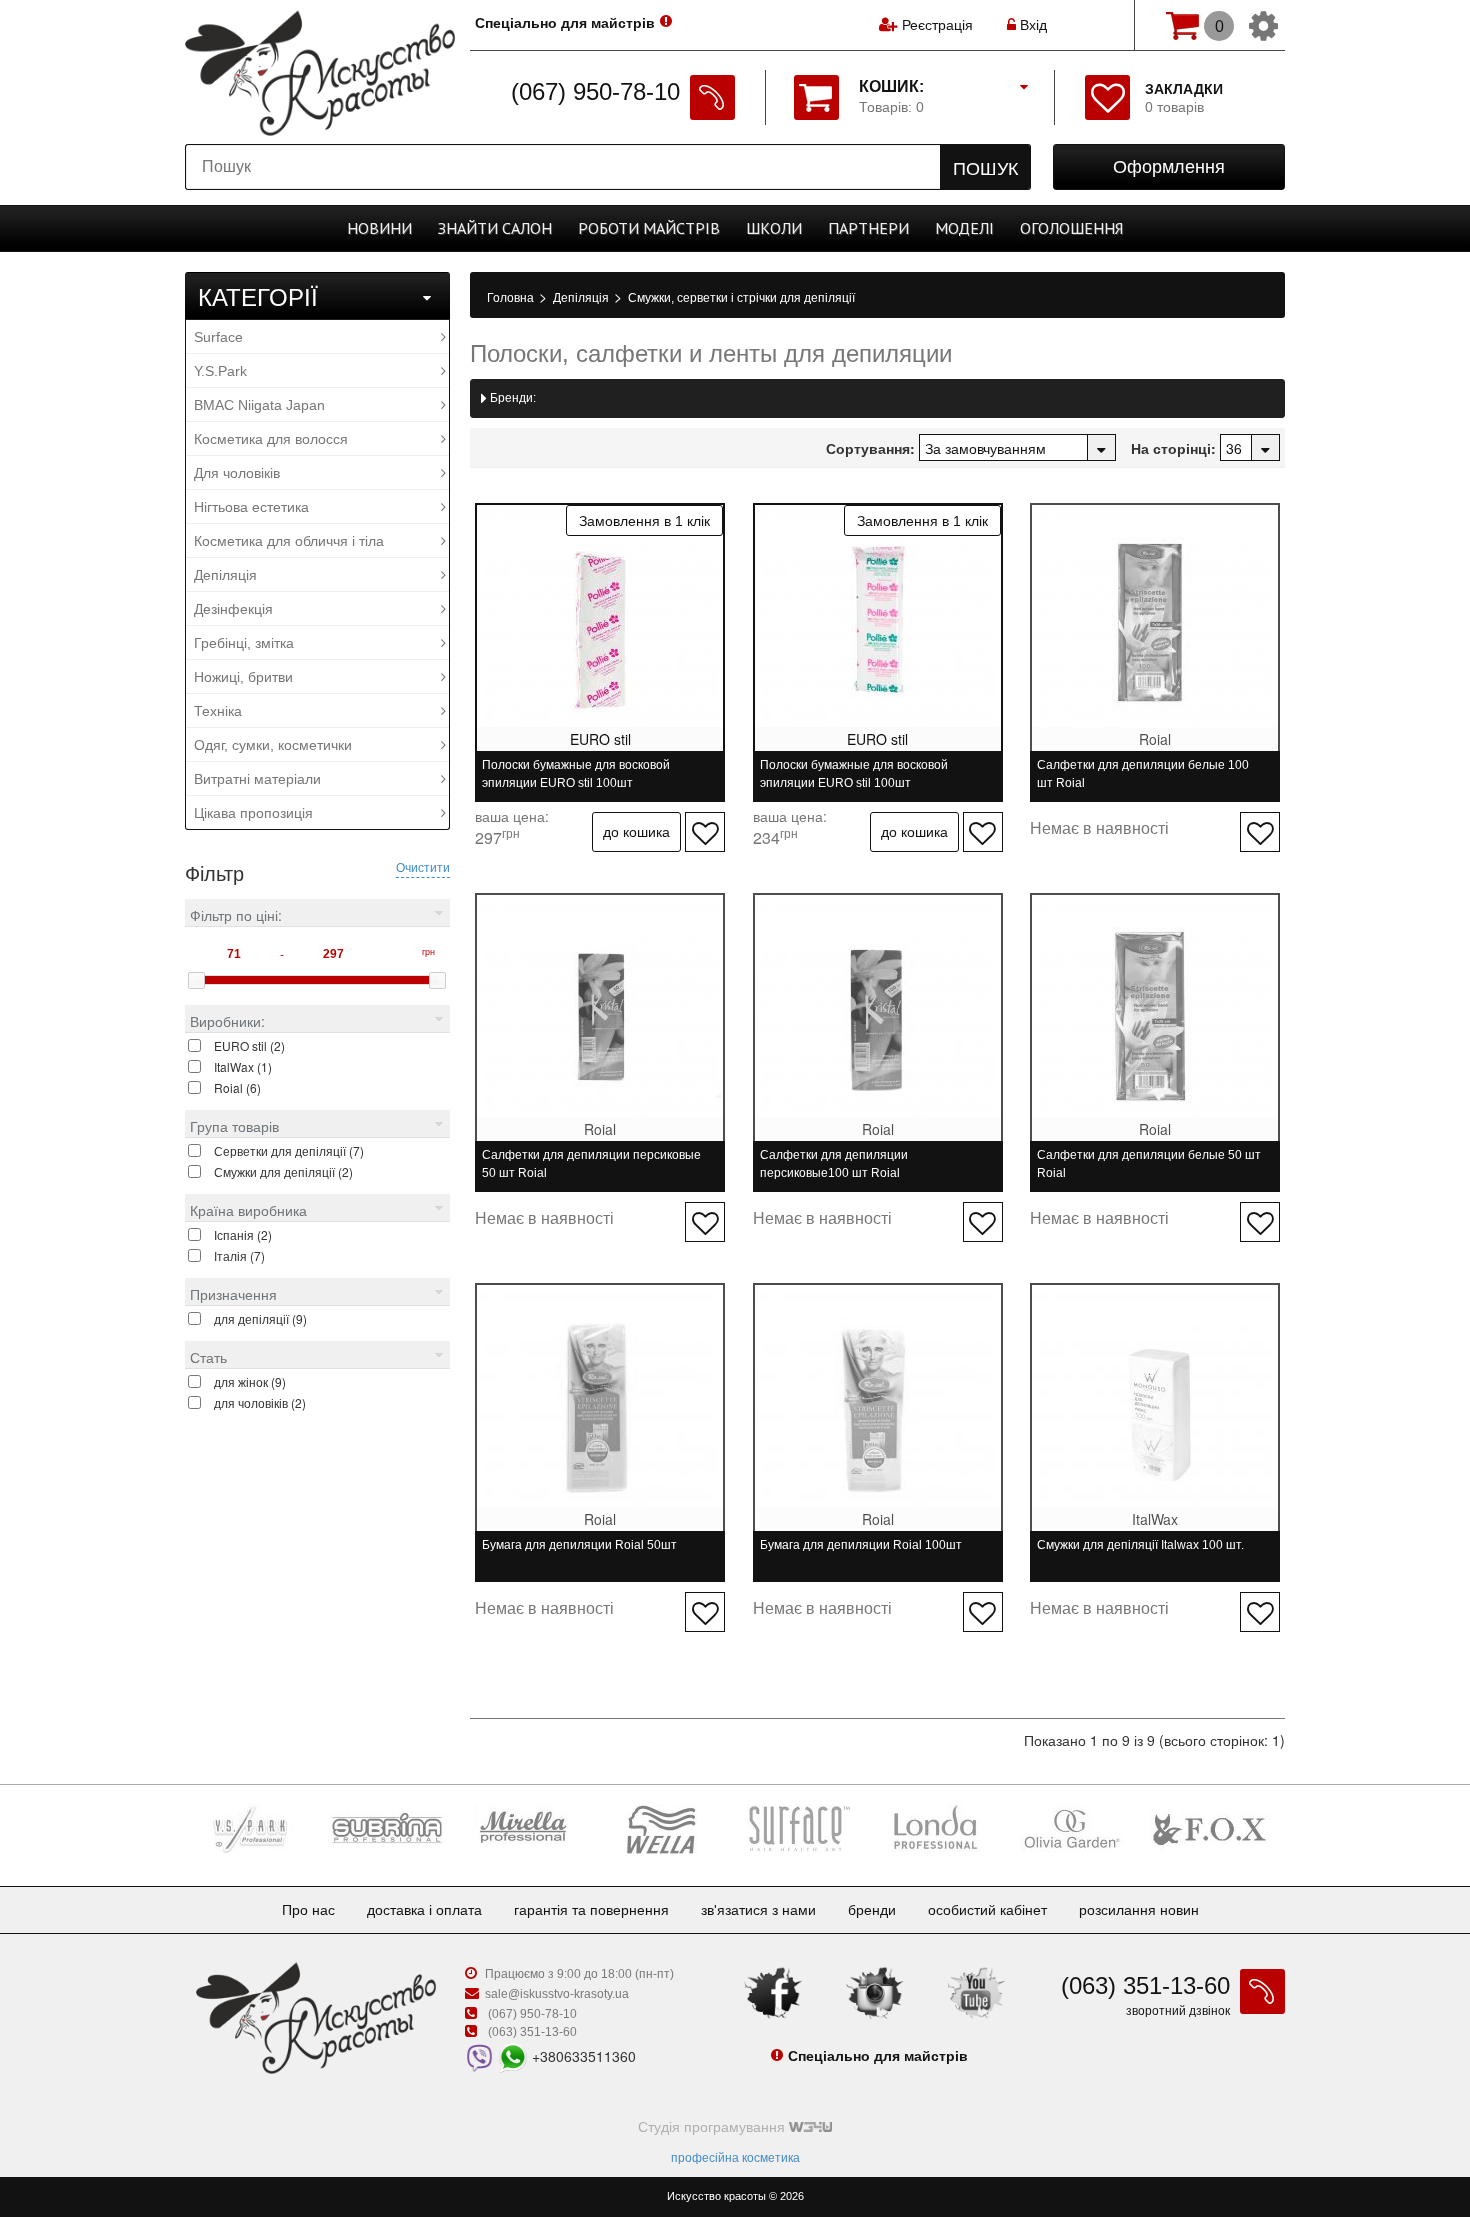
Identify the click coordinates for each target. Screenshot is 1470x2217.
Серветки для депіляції (289, 1150)
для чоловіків (260, 1402)
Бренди (872, 1910)
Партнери (868, 228)
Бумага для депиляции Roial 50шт (579, 1545)
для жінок (250, 1381)
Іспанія (243, 1234)
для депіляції (260, 1318)
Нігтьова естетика (251, 507)
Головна (512, 298)
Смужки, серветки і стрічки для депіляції (741, 298)
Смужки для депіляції (283, 1171)
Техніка (218, 711)
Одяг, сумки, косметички (273, 745)
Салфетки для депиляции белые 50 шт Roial (1149, 1164)
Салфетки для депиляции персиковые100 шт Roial (834, 1164)
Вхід (1031, 25)
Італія (239, 1255)
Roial (237, 1087)
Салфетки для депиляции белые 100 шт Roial (1143, 774)
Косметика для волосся (271, 439)
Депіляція (225, 575)
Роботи (649, 228)
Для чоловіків (237, 473)
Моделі (964, 228)
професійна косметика (735, 2158)
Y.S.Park (220, 371)
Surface (218, 337)
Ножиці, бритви (243, 677)
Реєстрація (937, 25)
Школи (774, 228)
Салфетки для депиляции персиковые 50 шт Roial (591, 1164)
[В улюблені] (705, 832)
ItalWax (243, 1066)
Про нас (308, 1910)
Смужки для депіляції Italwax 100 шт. (1140, 1545)
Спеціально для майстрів (565, 23)
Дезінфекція (233, 609)
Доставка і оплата (424, 1910)
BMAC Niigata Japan (259, 405)
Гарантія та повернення (591, 1910)
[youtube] (976, 1992)
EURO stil (249, 1045)
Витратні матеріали (257, 779)
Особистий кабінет (987, 1910)
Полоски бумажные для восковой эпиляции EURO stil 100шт (576, 774)
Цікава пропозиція (253, 813)
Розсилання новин (1139, 1910)
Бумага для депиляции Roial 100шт (861, 1545)
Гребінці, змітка (244, 643)
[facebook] (773, 1992)
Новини (379, 228)
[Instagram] (875, 1992)
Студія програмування (713, 2127)
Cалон (495, 228)
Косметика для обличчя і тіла (289, 541)
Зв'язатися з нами (758, 1910)
